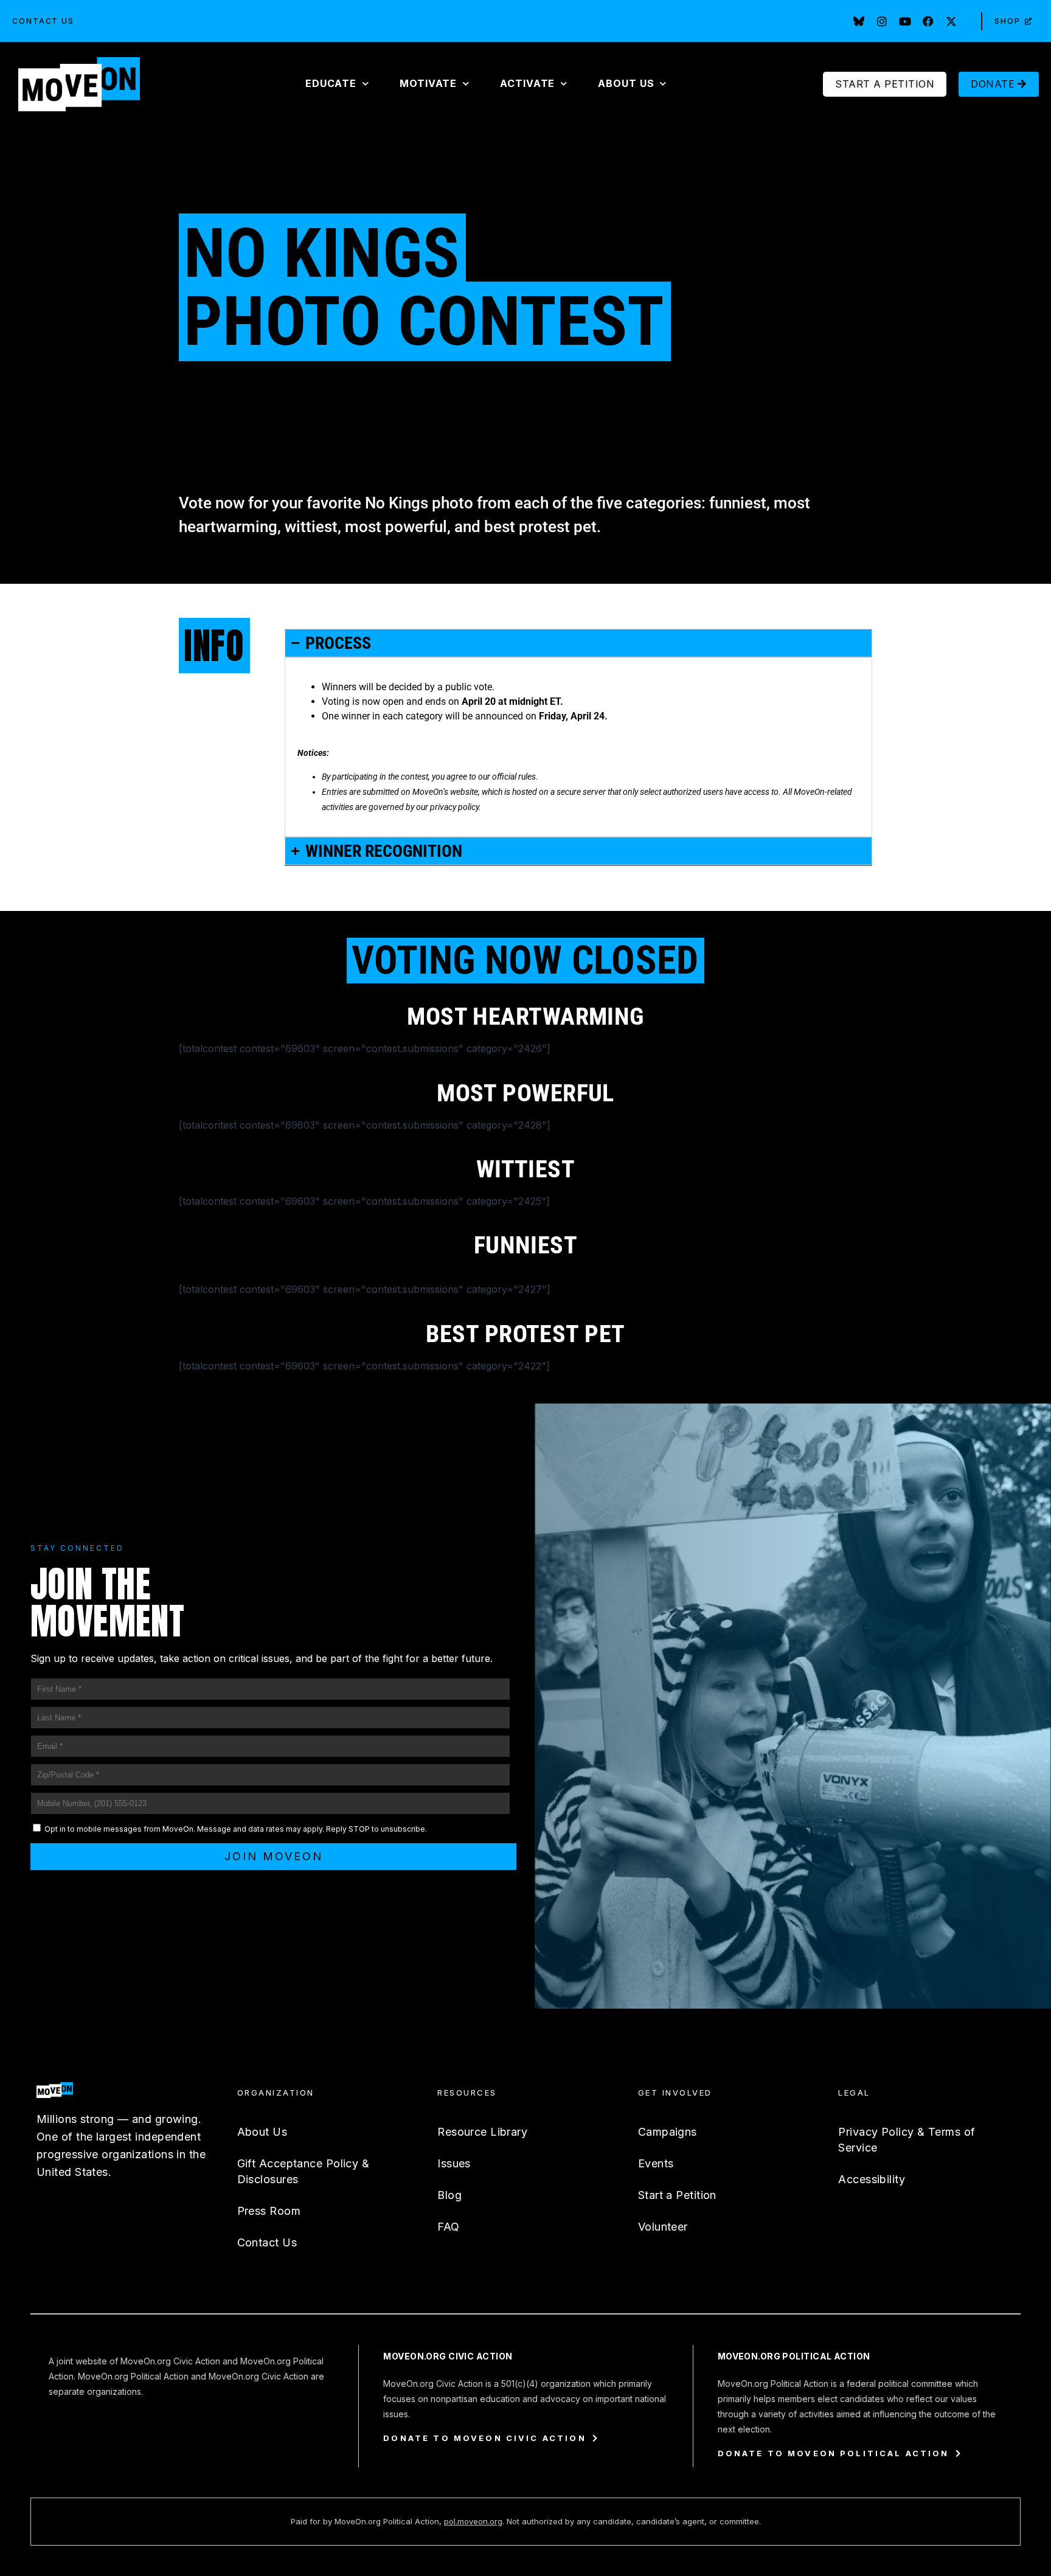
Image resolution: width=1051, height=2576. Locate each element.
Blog (449, 2195)
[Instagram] (882, 21)
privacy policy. (456, 807)
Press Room (269, 2211)
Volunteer (663, 2227)
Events (656, 2163)
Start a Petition (677, 2195)
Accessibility (872, 2179)
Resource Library (482, 2132)
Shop (1008, 21)
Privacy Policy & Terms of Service (907, 2140)
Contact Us (43, 21)
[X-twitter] (951, 21)
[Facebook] (928, 21)
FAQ (448, 2227)
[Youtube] (905, 21)
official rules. (515, 777)
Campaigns (668, 2132)
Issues (454, 2163)
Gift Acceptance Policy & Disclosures (304, 2171)
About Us (262, 2132)
